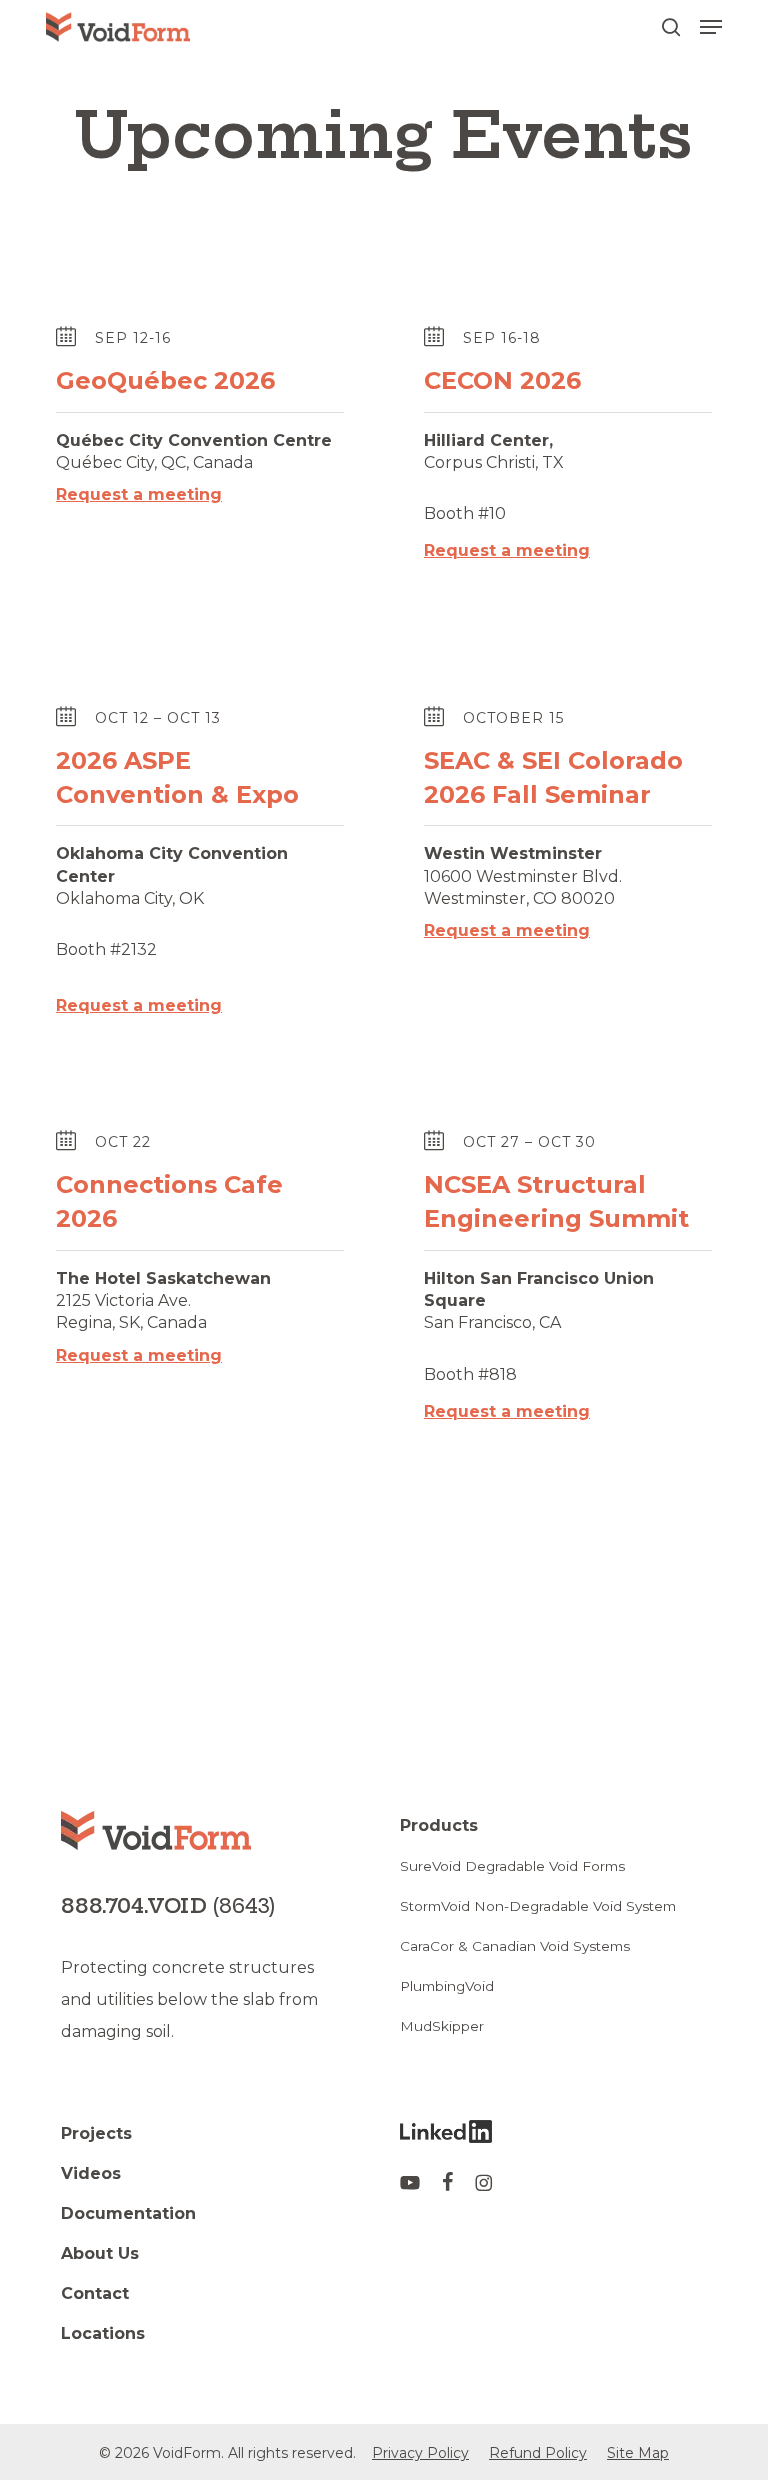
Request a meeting (139, 494)
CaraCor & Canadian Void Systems (515, 1946)
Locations (103, 2333)
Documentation (128, 2213)
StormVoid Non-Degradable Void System (538, 1906)
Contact (95, 2293)
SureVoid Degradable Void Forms (512, 1866)
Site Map (638, 2453)
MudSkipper (442, 2026)
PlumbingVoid (447, 1986)
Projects (96, 2133)
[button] (711, 27)
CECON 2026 (502, 380)
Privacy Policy (420, 2453)
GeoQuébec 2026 (165, 380)
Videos (91, 2173)
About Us (100, 2253)
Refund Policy (538, 2453)
